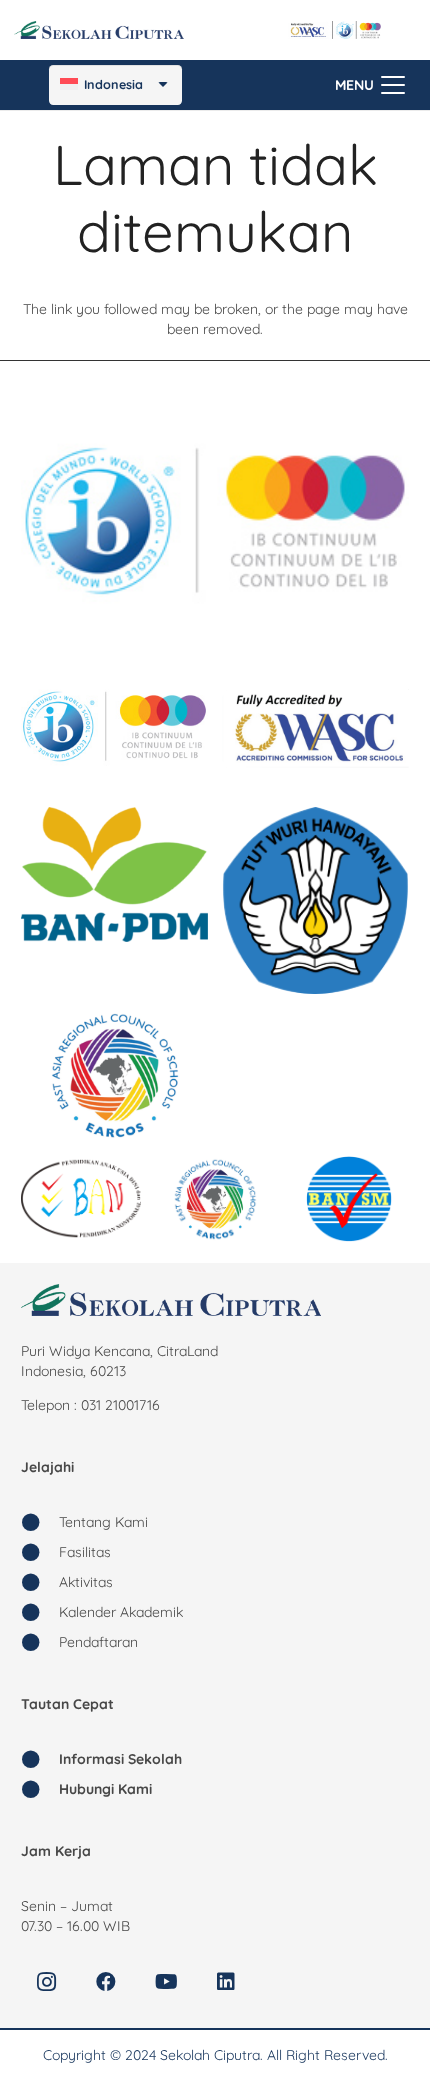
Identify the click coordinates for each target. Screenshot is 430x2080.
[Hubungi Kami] (40, 1789)
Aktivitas (86, 1582)
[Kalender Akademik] (40, 1612)
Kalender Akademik (121, 1612)
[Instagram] (46, 1982)
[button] (370, 85)
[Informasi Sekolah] (40, 1759)
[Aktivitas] (40, 1582)
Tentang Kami (103, 1522)
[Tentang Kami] (40, 1522)
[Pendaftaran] (40, 1642)
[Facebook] (106, 1982)
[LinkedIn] (226, 1982)
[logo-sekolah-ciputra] (99, 30)
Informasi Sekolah (120, 1759)
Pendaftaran (98, 1642)
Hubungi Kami (105, 1789)
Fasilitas (85, 1552)
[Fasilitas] (40, 1552)
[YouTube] (166, 1982)
